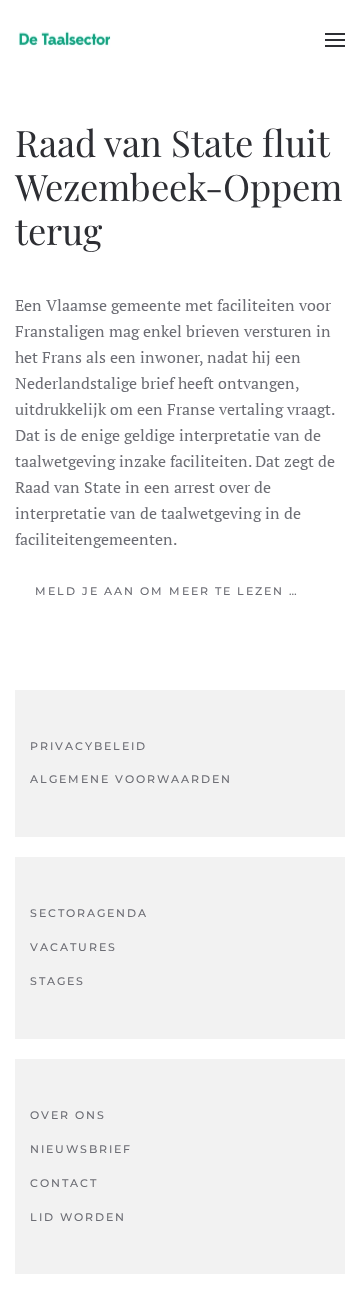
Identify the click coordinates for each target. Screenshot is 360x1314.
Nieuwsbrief (81, 1149)
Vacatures (73, 947)
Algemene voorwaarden (131, 779)
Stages (57, 981)
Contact (64, 1183)
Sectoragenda (89, 913)
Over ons (68, 1115)
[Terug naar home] (65, 40)
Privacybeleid (88, 746)
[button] (335, 40)
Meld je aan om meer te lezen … (167, 591)
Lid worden (78, 1217)
